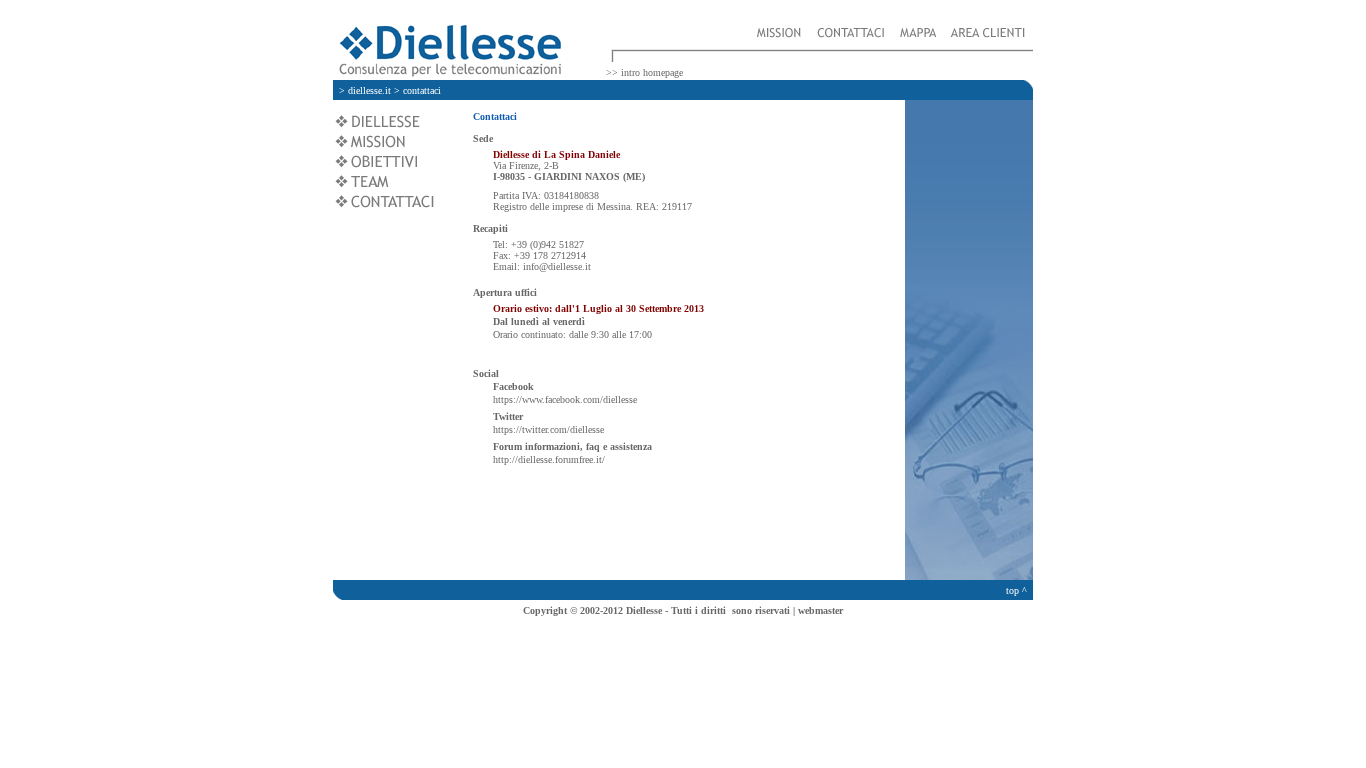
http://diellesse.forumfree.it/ (549, 459)
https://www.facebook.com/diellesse (565, 399)
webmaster (820, 610)
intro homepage (652, 72)
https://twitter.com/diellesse (548, 429)
